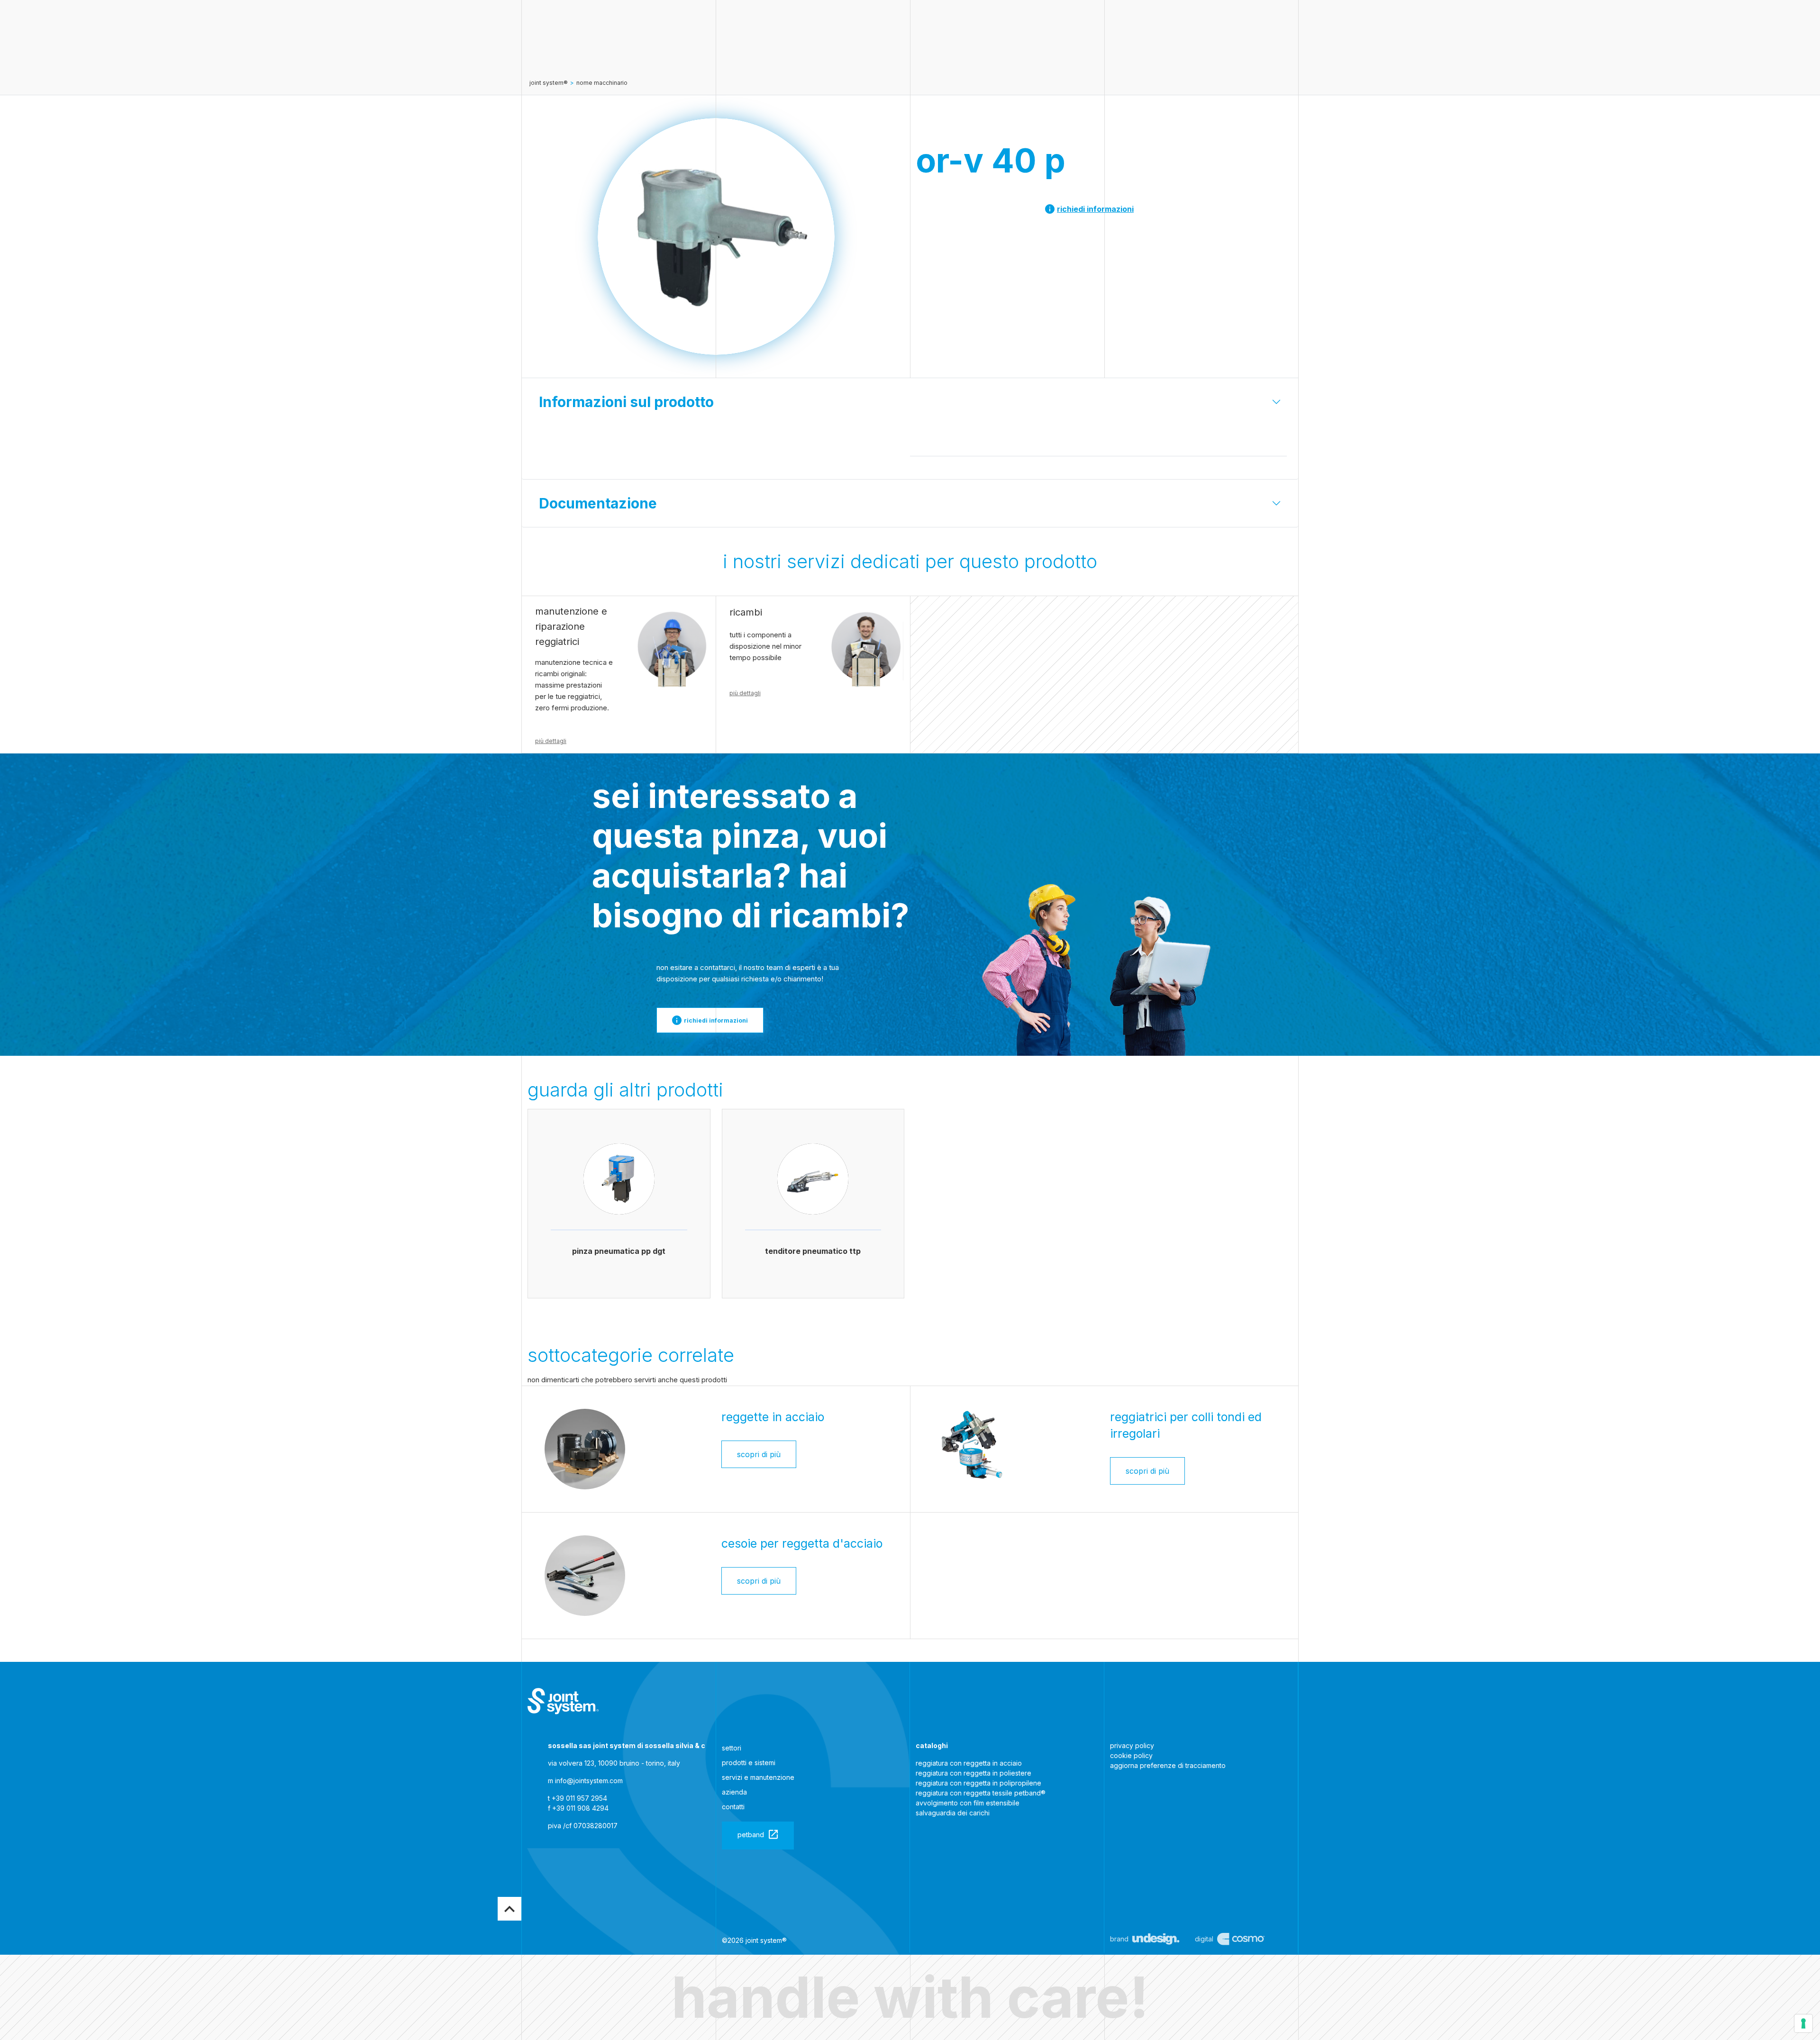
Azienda (734, 1792)
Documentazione (598, 503)
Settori (732, 1748)
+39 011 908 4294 (580, 1808)
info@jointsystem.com (589, 1781)
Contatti (733, 1807)
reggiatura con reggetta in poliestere (974, 1773)
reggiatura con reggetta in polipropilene (978, 1783)
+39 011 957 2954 (579, 1798)
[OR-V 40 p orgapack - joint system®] (563, 1701)
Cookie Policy (1131, 1755)
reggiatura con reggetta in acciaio (969, 1763)
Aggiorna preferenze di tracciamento (1168, 1765)
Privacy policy (1132, 1745)
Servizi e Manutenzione (758, 1777)
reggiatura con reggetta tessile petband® (981, 1793)
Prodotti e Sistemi (749, 1763)
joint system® (549, 83)
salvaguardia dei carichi (953, 1813)
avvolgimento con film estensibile (968, 1803)
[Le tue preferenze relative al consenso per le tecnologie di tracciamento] (1803, 2023)
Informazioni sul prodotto (626, 402)
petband (751, 1835)
